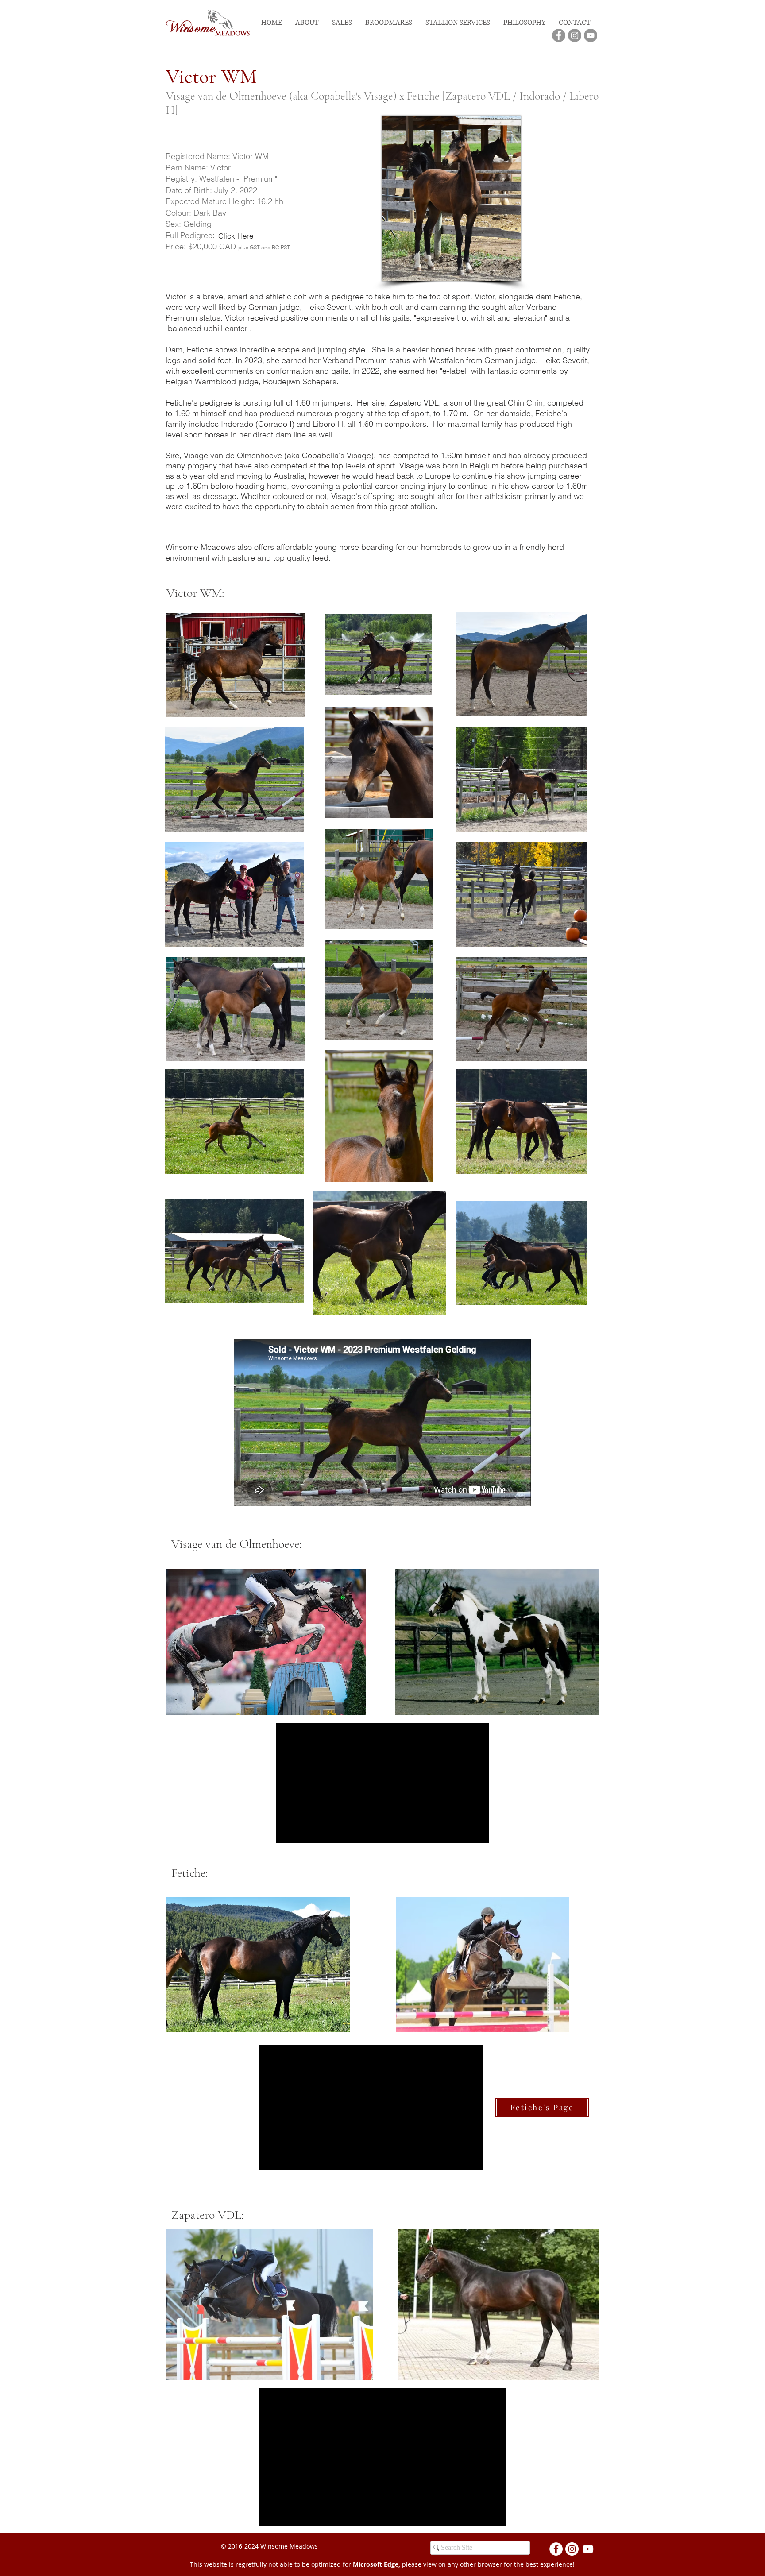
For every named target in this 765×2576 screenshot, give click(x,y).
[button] (342, 23)
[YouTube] (591, 35)
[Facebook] (559, 35)
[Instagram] (575, 35)
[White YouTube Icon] (588, 2549)
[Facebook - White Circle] (556, 2549)
